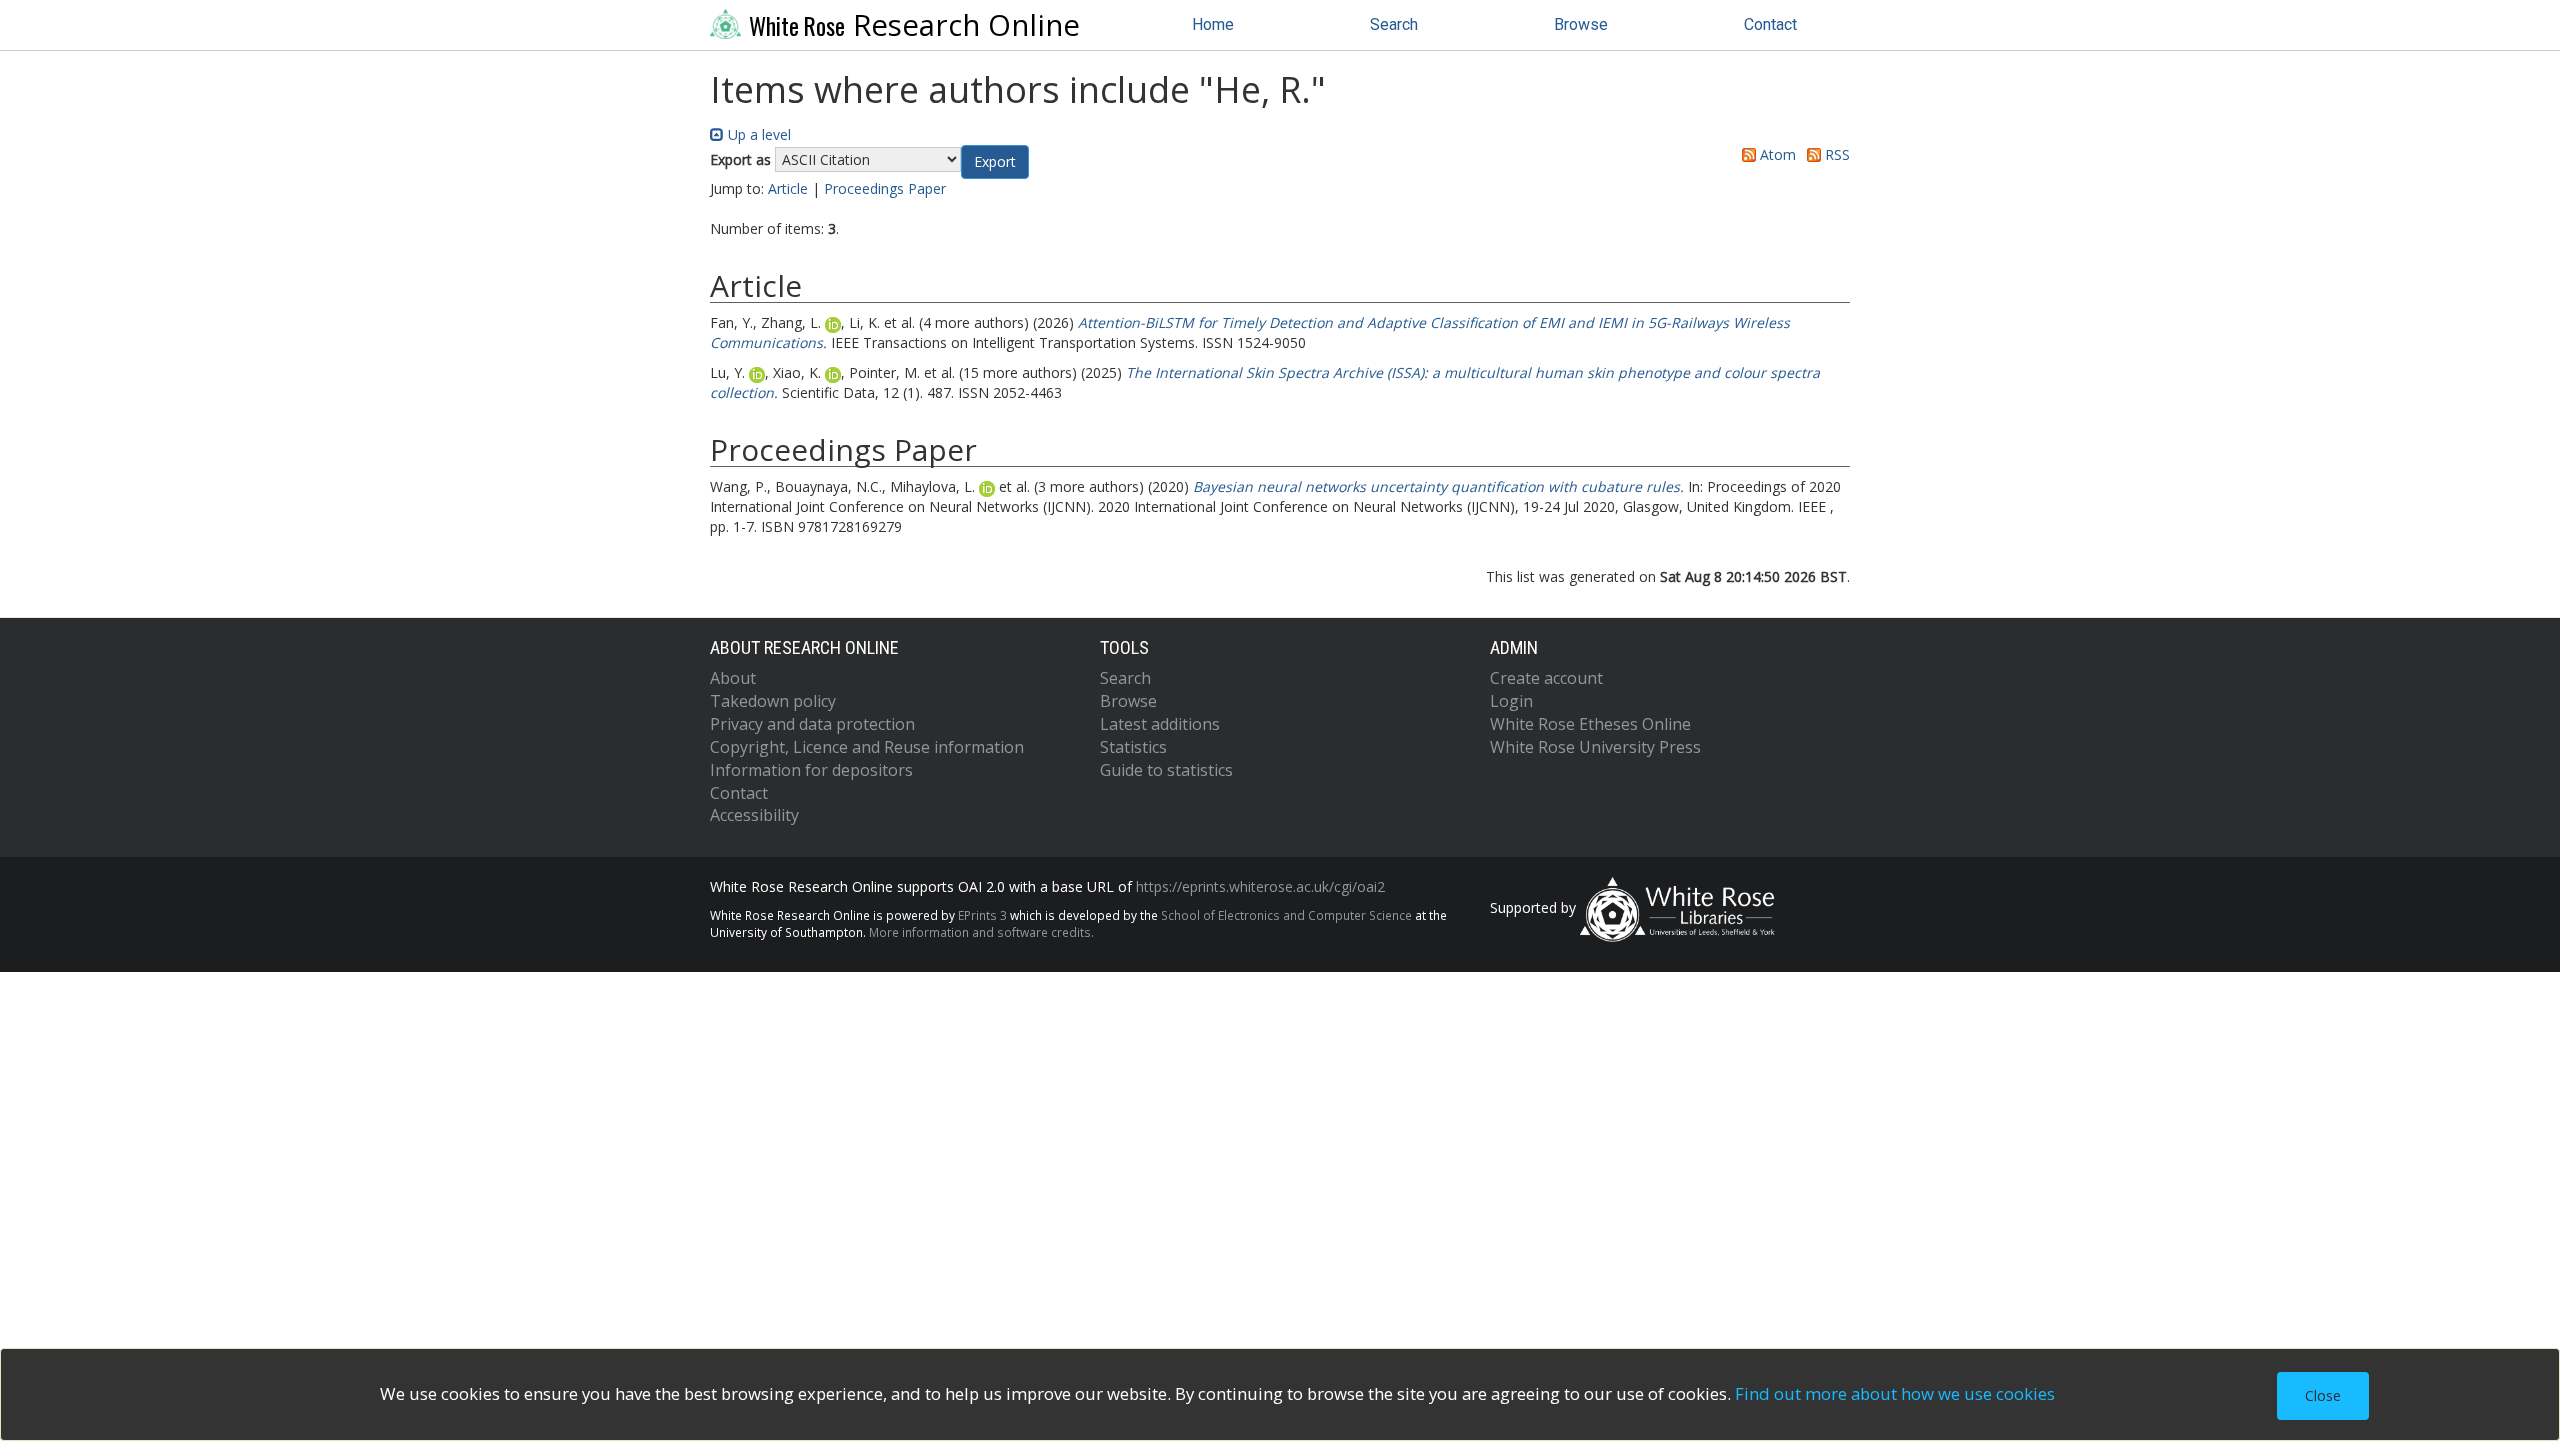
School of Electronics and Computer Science (1286, 915)
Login (1511, 701)
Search (1394, 24)
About (733, 678)
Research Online (914, 25)
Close (2323, 1395)
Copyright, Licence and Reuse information (867, 747)
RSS (1835, 154)
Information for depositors (811, 770)
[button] (995, 162)
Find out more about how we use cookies (1895, 1393)
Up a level (757, 134)
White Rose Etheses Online (1590, 724)
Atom (1776, 154)
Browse (1581, 24)
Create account (1546, 678)
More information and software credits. (981, 932)
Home (1213, 24)
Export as (740, 159)
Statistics (1133, 747)
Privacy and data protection (812, 724)
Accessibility (754, 815)
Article (788, 188)
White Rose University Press (1595, 747)
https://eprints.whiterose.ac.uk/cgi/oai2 (1260, 886)
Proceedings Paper (885, 188)
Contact (1770, 24)
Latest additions (1160, 724)
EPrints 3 (982, 915)
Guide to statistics (1166, 770)
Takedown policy (773, 701)
